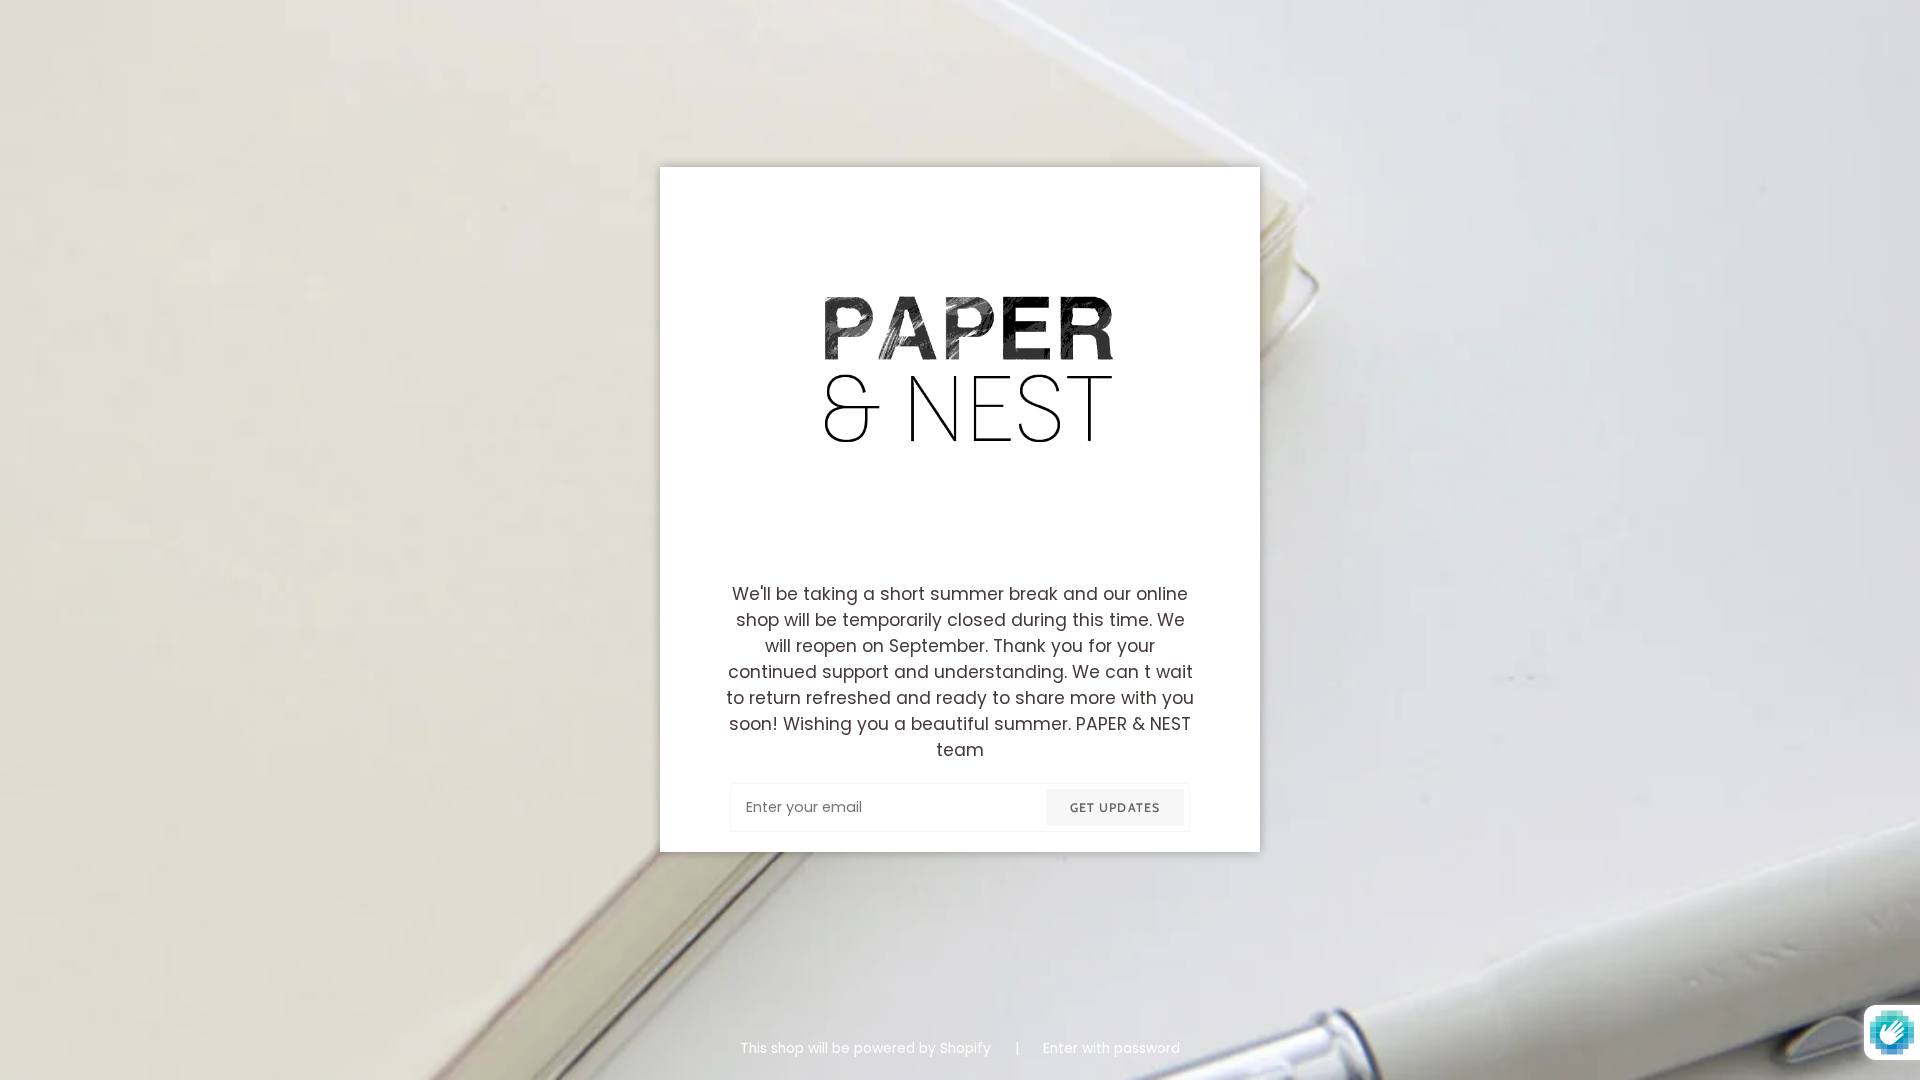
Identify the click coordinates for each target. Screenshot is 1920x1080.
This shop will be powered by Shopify (867, 1048)
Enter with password (1111, 1048)
